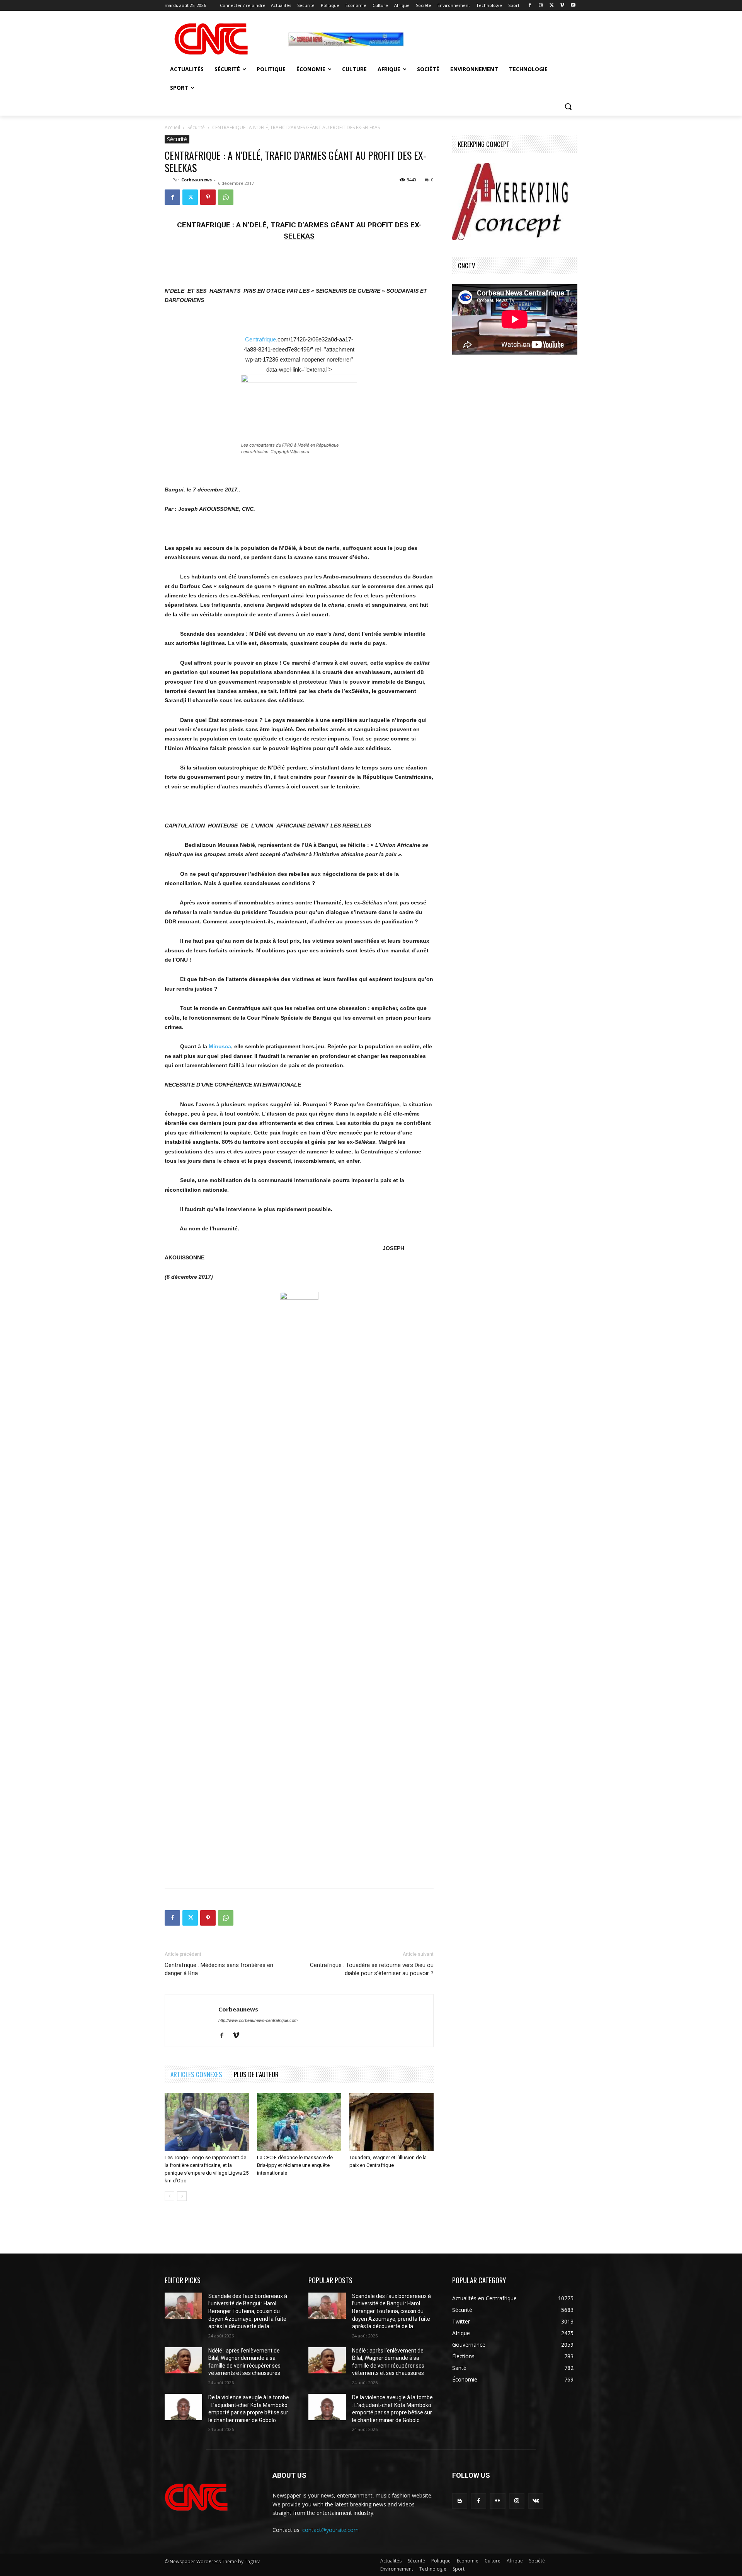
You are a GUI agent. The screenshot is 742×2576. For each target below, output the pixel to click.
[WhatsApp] (226, 197)
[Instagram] (541, 6)
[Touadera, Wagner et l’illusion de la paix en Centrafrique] (391, 2122)
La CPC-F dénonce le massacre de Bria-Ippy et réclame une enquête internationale (295, 2165)
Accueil (172, 127)
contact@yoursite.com (330, 2530)
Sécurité (196, 127)
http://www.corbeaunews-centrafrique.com (258, 2020)
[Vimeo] (562, 6)
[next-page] (182, 2196)
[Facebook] (530, 6)
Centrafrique (260, 339)
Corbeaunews (197, 180)
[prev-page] (169, 2196)
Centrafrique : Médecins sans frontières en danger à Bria (219, 1969)
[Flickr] (498, 2501)
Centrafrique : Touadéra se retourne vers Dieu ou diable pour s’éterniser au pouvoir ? (372, 1969)
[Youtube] (573, 6)
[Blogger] (460, 2501)
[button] (568, 106)
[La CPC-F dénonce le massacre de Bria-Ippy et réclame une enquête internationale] (299, 2122)
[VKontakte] (536, 2501)
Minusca (220, 1046)
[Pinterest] (208, 197)
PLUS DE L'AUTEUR (256, 2074)
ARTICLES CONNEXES (196, 2074)
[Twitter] (552, 6)
